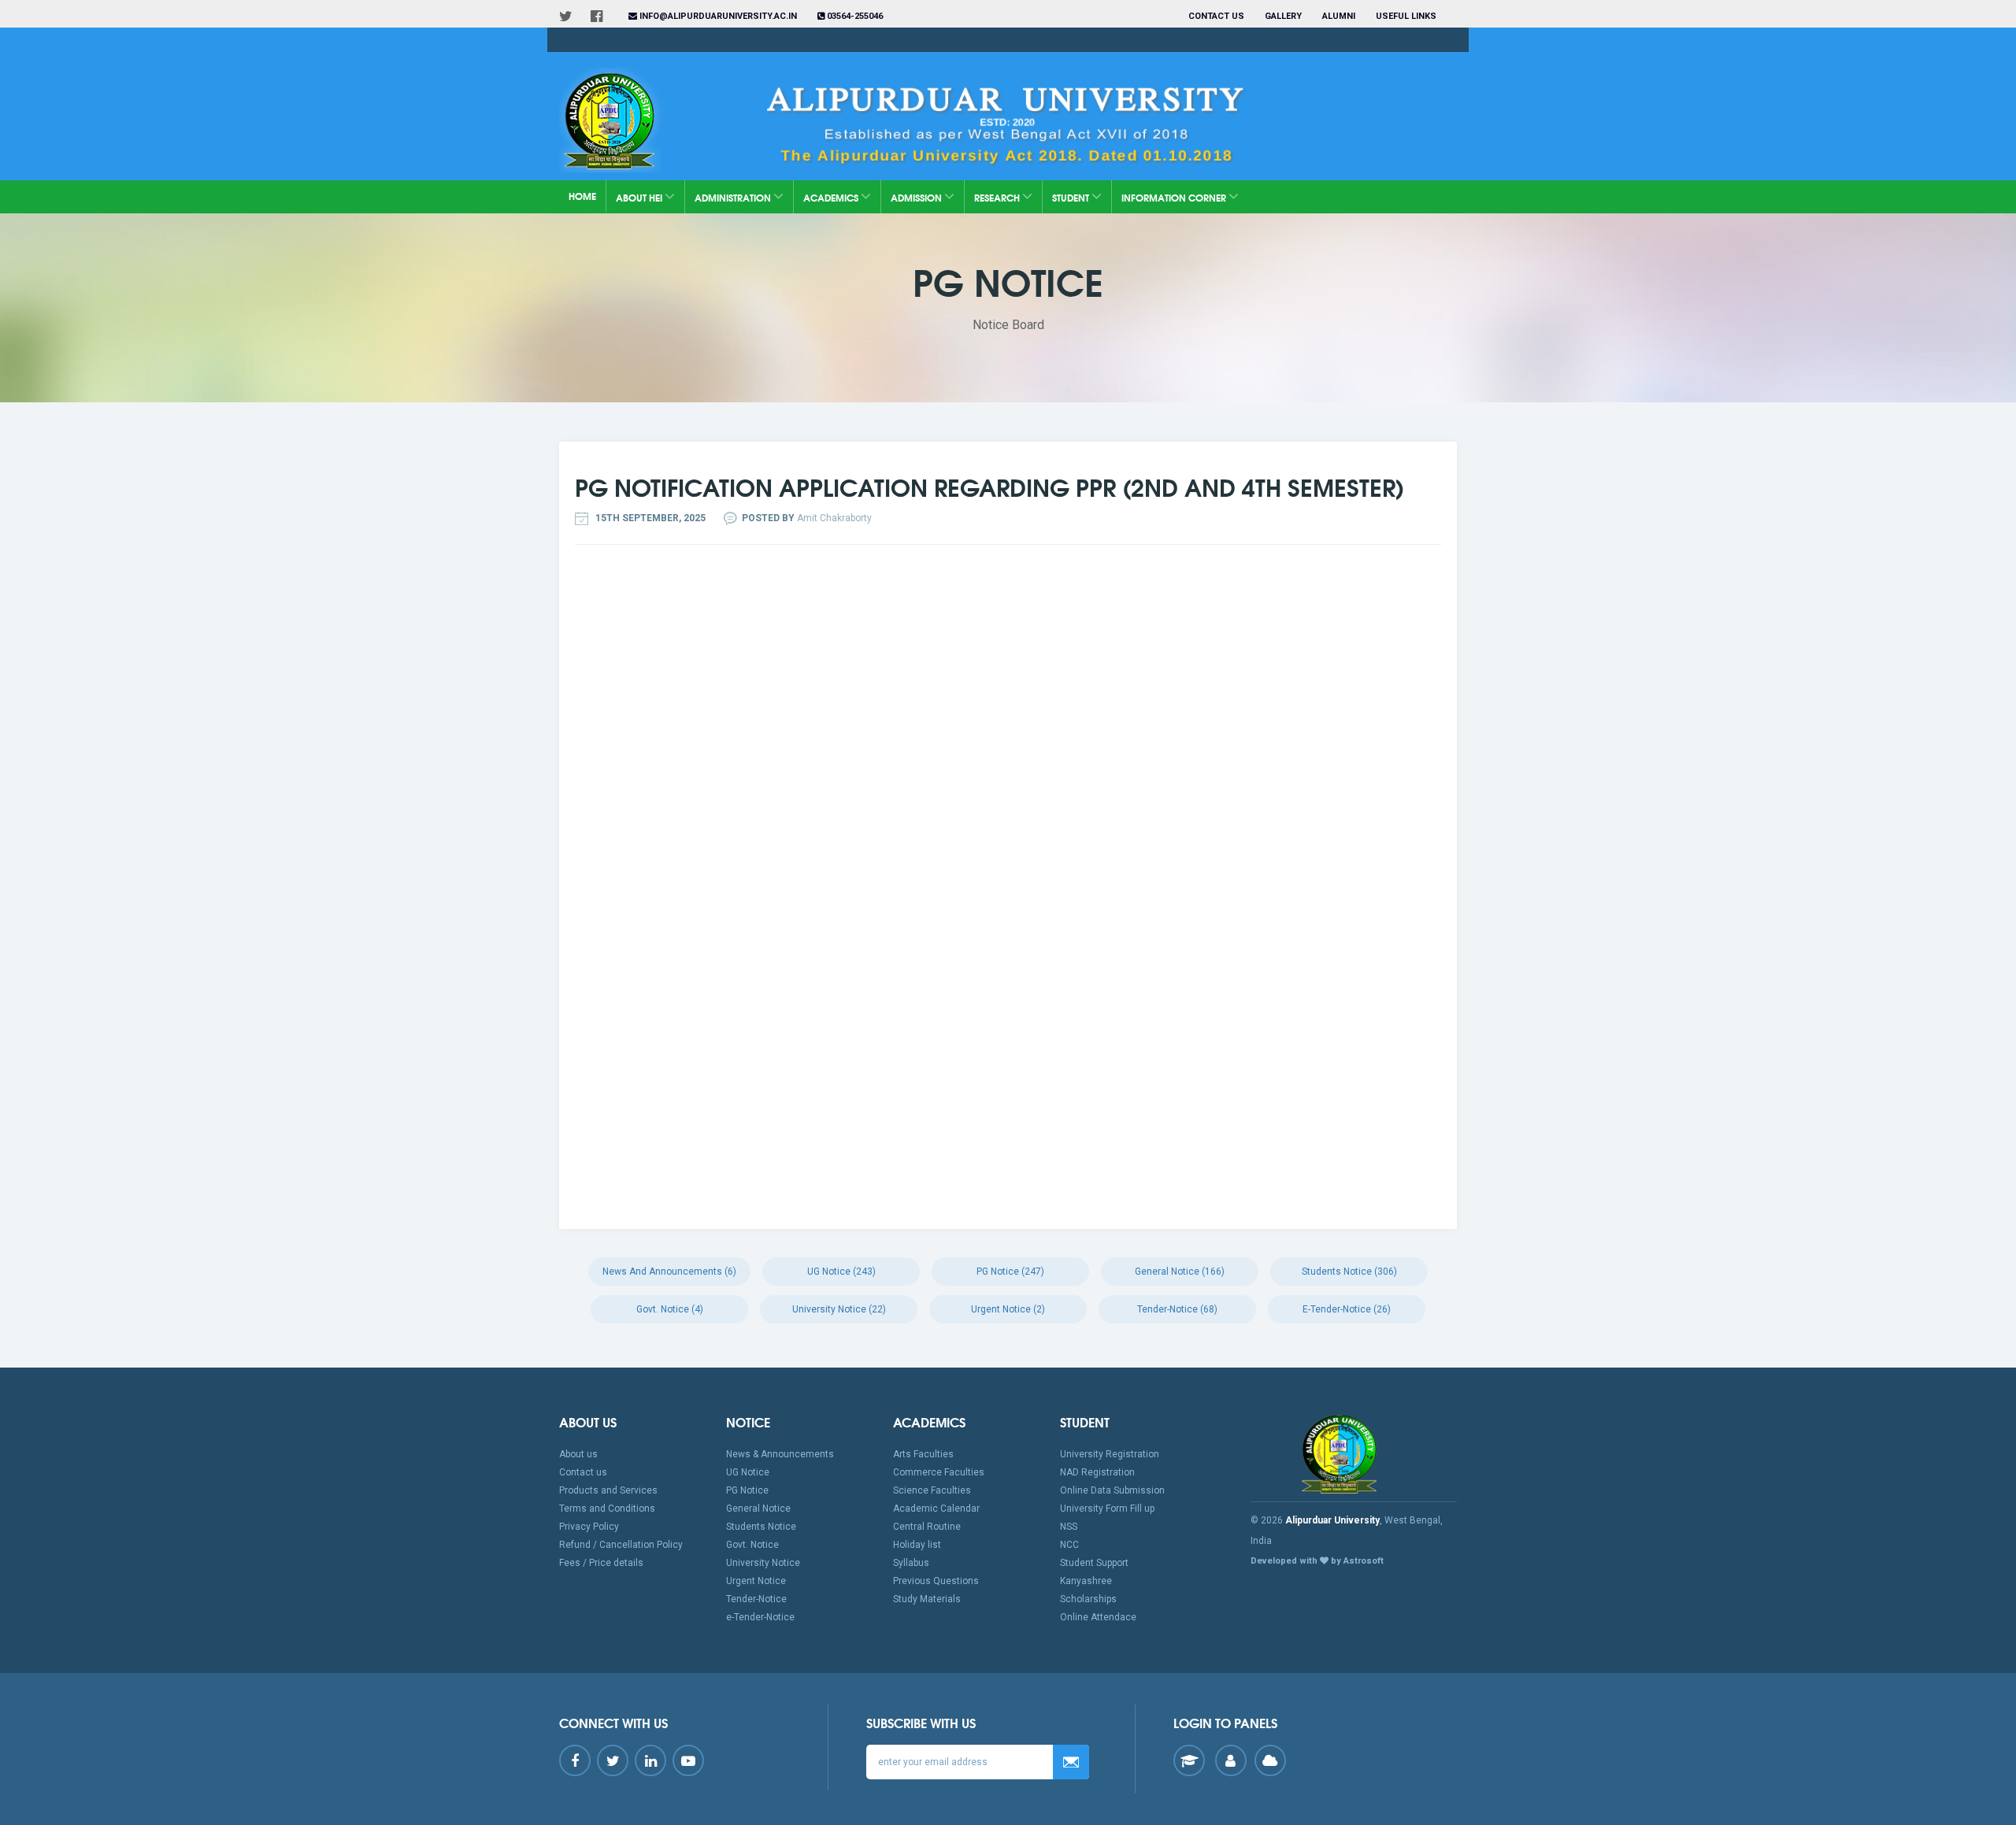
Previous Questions (936, 1581)
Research (998, 197)
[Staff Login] (1231, 1760)
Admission (917, 197)
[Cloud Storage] (1270, 1760)
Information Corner (1175, 197)
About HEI (640, 197)
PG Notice (747, 1490)
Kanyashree (1086, 1581)
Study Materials (927, 1599)
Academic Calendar (936, 1508)
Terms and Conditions (607, 1508)
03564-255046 (854, 16)
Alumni (1339, 16)
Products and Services (608, 1490)
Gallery (1283, 16)
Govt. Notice (752, 1545)
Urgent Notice (756, 1581)
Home (582, 196)
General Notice (758, 1508)
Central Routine (927, 1527)
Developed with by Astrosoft (1317, 1561)
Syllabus (911, 1563)
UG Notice (748, 1472)
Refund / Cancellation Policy (621, 1545)
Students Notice (761, 1527)
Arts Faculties (923, 1454)
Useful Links (1407, 16)
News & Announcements (780, 1454)
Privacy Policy (589, 1527)
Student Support (1094, 1563)
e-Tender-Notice (760, 1617)
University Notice (763, 1563)
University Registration (1110, 1454)
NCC (1069, 1545)
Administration (734, 197)
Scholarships (1088, 1599)
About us (578, 1454)
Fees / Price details (601, 1563)
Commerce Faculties (939, 1472)
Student (1072, 197)
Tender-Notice (756, 1599)
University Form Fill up (1107, 1508)
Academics (832, 197)
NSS (1069, 1527)
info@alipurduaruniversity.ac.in (717, 16)
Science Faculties (932, 1490)
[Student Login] (1189, 1760)
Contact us (1216, 16)
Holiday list (917, 1545)
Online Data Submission (1112, 1490)
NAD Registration (1097, 1472)
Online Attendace (1098, 1617)
